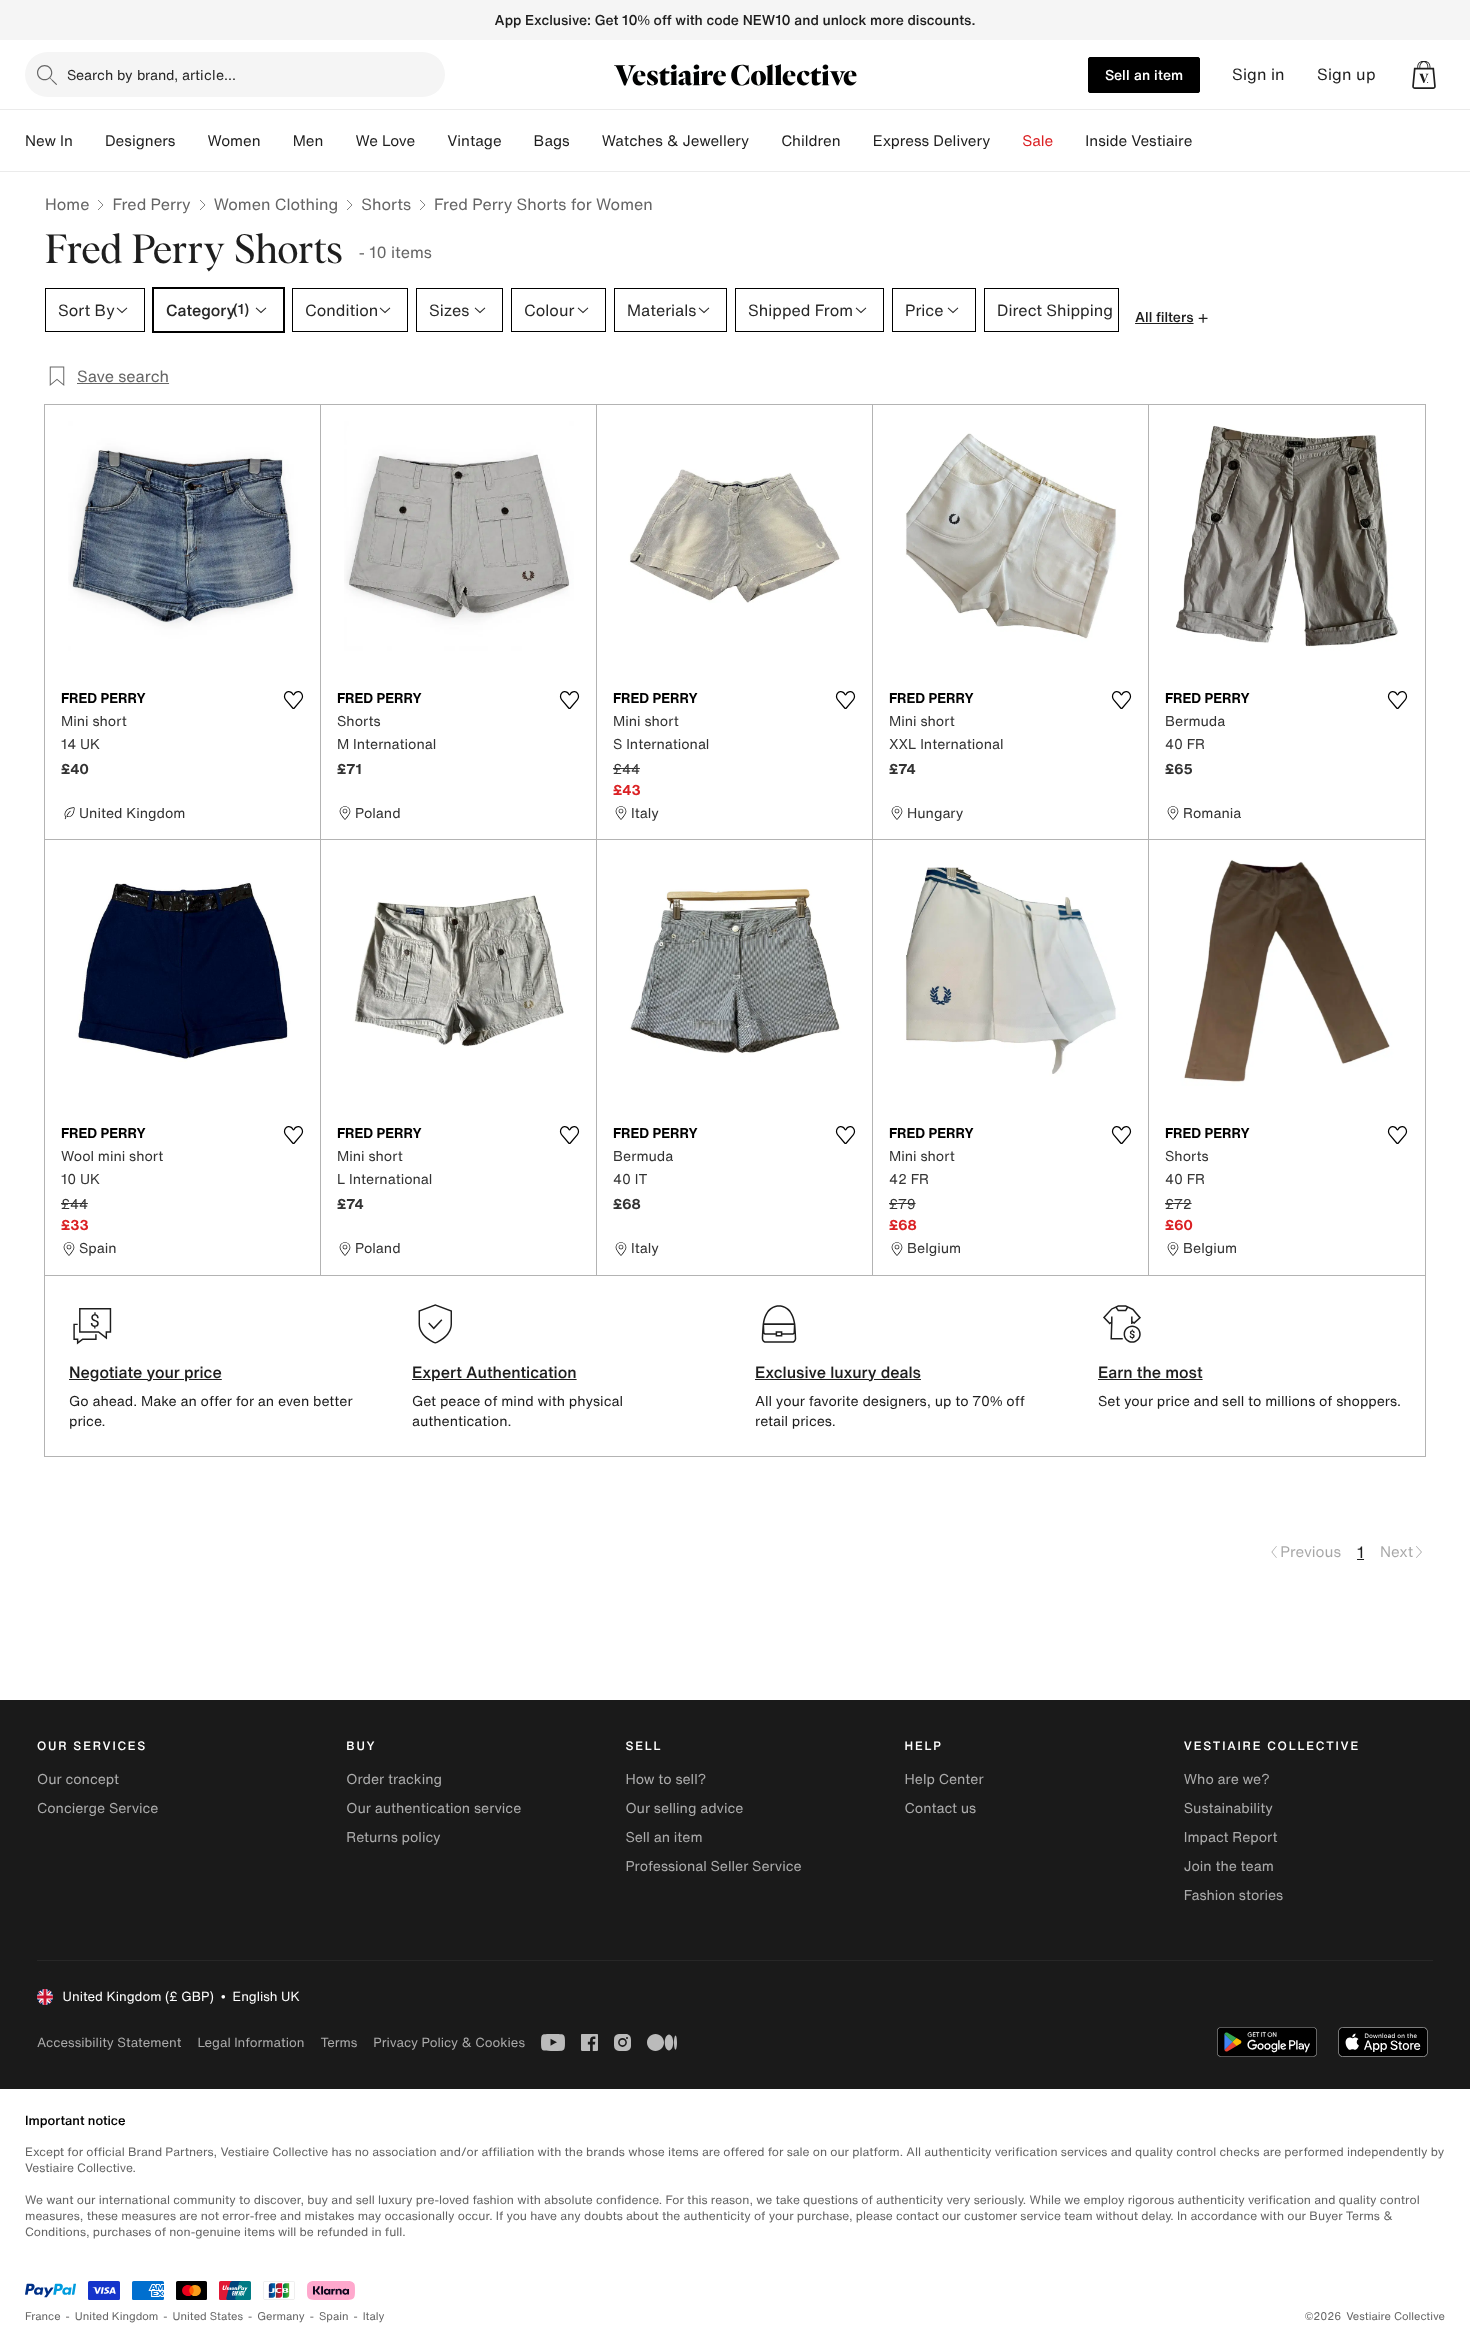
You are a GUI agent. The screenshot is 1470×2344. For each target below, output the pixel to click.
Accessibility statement (109, 2042)
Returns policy (393, 1837)
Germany (281, 2316)
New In (49, 141)
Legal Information (250, 2042)
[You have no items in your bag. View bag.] (1424, 75)
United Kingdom (117, 2316)
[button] (1424, 75)
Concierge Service (97, 1808)
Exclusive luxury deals (838, 1372)
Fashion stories (1233, 1895)
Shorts (386, 204)
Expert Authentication (494, 1372)
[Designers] (191, 141)
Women (233, 141)
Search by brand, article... (151, 74)
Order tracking (394, 1779)
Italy (374, 2316)
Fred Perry (151, 204)
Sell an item (1144, 74)
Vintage (474, 141)
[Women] (277, 141)
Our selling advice (684, 1808)
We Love (385, 141)
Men (308, 141)
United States (208, 2316)
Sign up (1346, 74)
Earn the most (1150, 1372)
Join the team (1229, 1866)
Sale (1037, 141)
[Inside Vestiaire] (1208, 141)
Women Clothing (276, 204)
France (43, 2316)
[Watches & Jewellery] (765, 141)
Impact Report (1231, 1837)
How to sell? (665, 1779)
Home (67, 204)
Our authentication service (433, 1808)
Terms (338, 2042)
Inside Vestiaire (1138, 141)
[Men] (339, 141)
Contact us (941, 1808)
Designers (140, 141)
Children (811, 141)
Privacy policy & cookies (449, 2042)
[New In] (89, 141)
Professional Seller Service (713, 1866)
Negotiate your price (145, 1372)
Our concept (78, 1779)
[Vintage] (518, 141)
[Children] (857, 141)
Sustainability (1228, 1808)
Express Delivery (932, 141)
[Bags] (586, 141)
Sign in (1258, 74)
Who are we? (1227, 1779)
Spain (334, 2316)
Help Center (944, 1779)
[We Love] (431, 141)
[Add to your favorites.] (293, 700)
